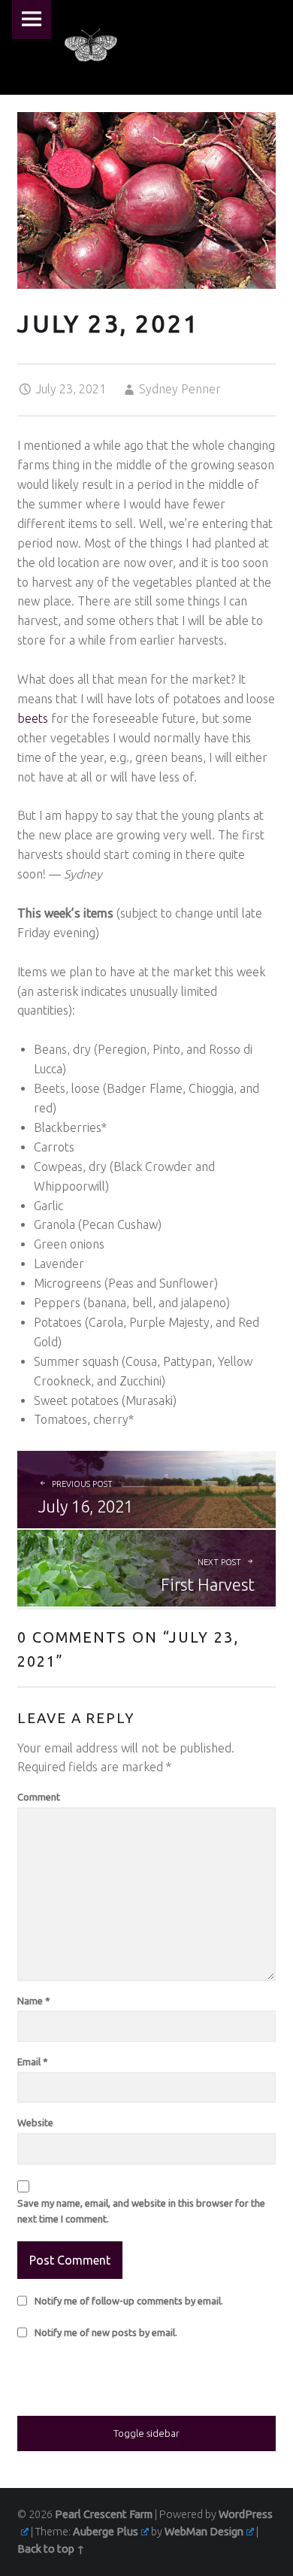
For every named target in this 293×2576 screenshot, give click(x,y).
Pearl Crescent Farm (104, 2514)
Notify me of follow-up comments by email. (129, 2301)
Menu (32, 20)
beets (33, 718)
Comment (39, 1797)
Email (33, 2062)
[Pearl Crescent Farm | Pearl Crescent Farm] (91, 45)
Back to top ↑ (51, 2549)
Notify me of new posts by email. (106, 2332)
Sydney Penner (180, 389)
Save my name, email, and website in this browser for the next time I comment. (141, 2211)
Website (35, 2122)
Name (34, 2001)
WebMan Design (204, 2532)
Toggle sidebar (146, 2433)
